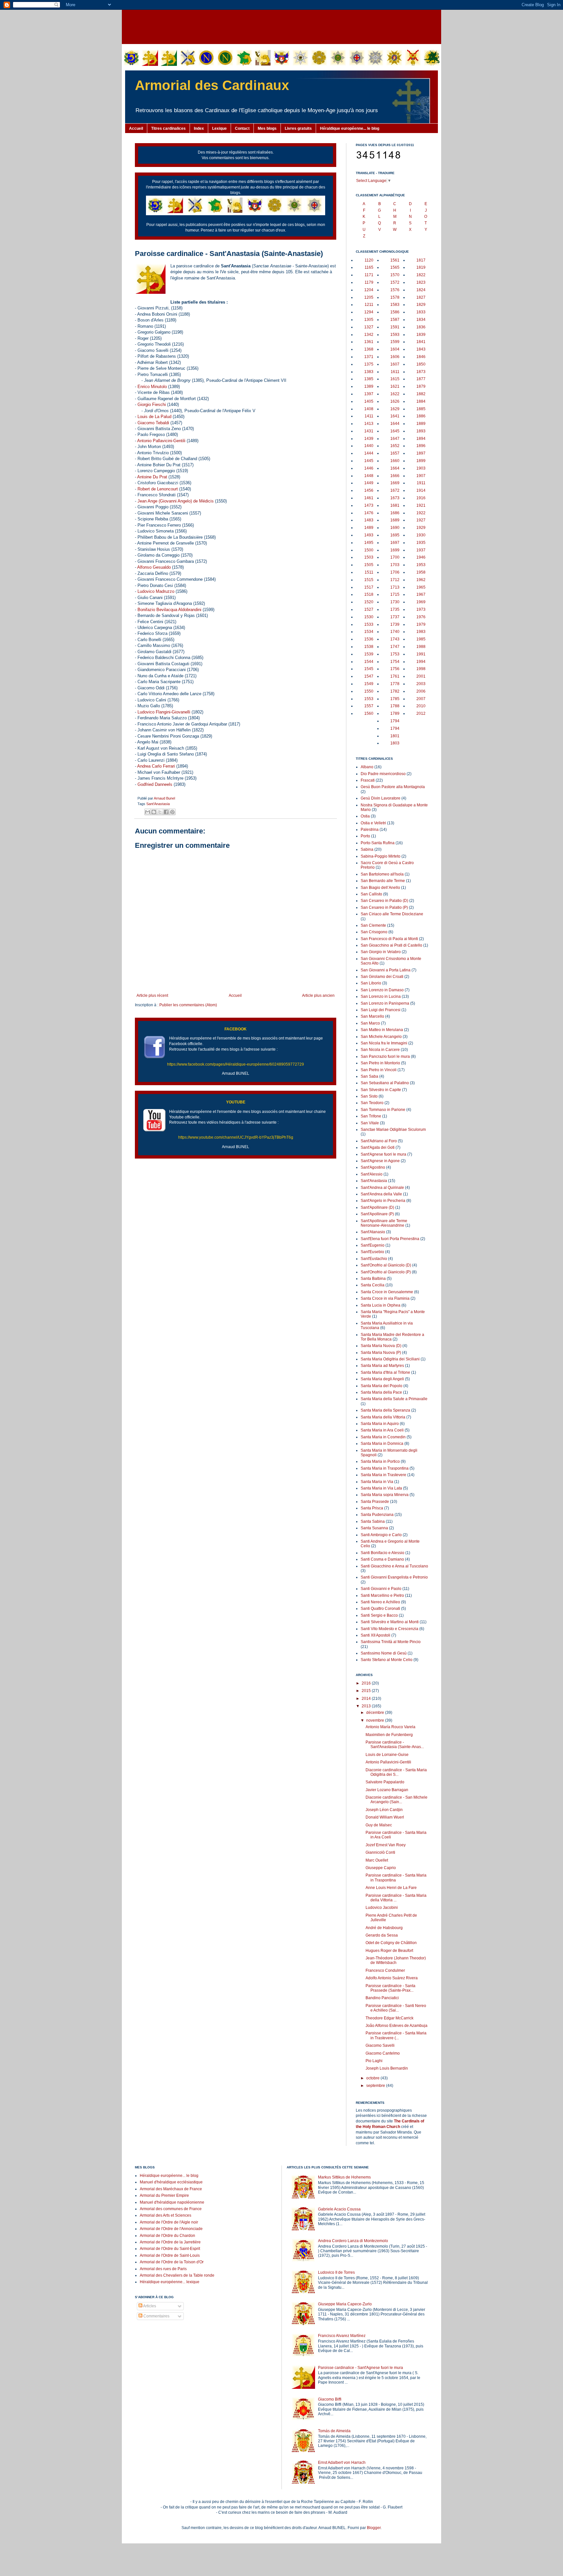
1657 (395, 453)
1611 (395, 372)
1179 (369, 282)
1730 (395, 602)
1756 (395, 669)
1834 (421, 320)
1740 (395, 632)
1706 (395, 572)
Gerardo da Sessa (382, 1935)
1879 (421, 386)
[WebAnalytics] (148, 2335)
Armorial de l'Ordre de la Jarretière (170, 2242)
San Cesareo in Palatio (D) (384, 901)
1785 (395, 699)
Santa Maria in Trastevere (383, 1475)
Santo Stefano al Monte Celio (387, 1660)
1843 (421, 349)
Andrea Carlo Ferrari (156, 766)
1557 (369, 706)
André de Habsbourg (384, 1928)
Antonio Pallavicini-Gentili (161, 441)
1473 (369, 505)
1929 (421, 528)
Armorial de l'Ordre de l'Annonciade (171, 2229)
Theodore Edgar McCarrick (390, 2018)
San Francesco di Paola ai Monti (389, 939)
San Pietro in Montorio (380, 1063)
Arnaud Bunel (164, 798)
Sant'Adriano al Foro (379, 1141)
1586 (395, 312)
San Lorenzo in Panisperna (385, 1003)
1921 (421, 505)
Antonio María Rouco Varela (390, 1727)
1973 (421, 609)
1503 (369, 557)
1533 (369, 624)
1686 (395, 513)
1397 (369, 394)
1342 (369, 335)
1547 (369, 676)
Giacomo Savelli (380, 2045)
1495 (369, 543)
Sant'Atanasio (373, 1232)
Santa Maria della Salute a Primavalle (394, 1399)
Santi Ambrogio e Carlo (381, 1535)
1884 (421, 401)
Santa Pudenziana (377, 1515)
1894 (421, 439)
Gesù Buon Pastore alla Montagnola (393, 787)
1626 (395, 401)
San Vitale (370, 1123)
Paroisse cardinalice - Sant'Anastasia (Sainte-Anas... (395, 1745)
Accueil (136, 128)
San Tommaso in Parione (383, 1110)
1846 (421, 357)
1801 (395, 736)
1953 (421, 565)
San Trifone (371, 1116)
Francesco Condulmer (385, 1970)
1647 (395, 439)
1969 (421, 602)
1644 (395, 424)
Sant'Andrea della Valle (381, 1194)
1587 (395, 320)
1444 (369, 453)
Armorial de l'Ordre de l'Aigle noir (169, 2222)
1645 (395, 431)
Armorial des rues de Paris (163, 2269)
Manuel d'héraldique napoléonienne (172, 2202)
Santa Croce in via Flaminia (385, 1298)
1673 (395, 498)
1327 (369, 327)
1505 (369, 565)
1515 (369, 580)
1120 (369, 260)
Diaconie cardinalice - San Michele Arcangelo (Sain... (397, 1800)
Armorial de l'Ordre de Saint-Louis (170, 2255)
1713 (395, 587)
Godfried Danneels (155, 784)
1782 (395, 691)
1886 (421, 416)
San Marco (370, 1023)
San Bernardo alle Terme (383, 881)
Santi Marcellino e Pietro (382, 1595)
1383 (369, 372)
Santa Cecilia (373, 1285)
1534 (369, 632)
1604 (395, 349)
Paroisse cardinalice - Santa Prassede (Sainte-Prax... (390, 1988)
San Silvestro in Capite (381, 1090)
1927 (421, 520)
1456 (369, 490)
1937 (421, 550)
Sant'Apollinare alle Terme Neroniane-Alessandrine (384, 1223)
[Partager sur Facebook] (166, 812)
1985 (421, 639)
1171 (369, 275)
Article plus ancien (318, 996)
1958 (421, 572)
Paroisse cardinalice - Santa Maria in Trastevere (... (396, 2035)
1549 (369, 684)
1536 (369, 639)
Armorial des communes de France (171, 2209)
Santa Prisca (372, 1508)
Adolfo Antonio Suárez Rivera (392, 1978)
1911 (421, 483)
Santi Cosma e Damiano (382, 1559)
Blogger (374, 2528)
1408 (369, 409)
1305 (369, 320)
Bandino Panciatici (382, 1998)
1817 (421, 260)
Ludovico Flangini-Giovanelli (164, 712)
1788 (395, 706)
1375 (369, 364)
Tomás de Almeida (334, 2431)
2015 (367, 1691)
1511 (369, 572)
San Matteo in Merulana (382, 1030)
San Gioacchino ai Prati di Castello (391, 945)
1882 (421, 394)
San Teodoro (372, 1103)
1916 (421, 498)
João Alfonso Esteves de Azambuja (397, 2026)
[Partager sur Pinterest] (172, 812)
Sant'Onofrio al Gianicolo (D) (386, 1265)
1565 (395, 267)
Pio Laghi (374, 2061)
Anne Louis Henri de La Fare (391, 1888)
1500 (369, 550)
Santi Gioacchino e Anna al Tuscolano (394, 1566)
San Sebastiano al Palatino (385, 1083)
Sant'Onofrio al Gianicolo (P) (386, 1272)
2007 (421, 699)
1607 (395, 364)
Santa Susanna (374, 1528)
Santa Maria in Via (377, 1482)
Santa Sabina (373, 1521)
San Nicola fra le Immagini (384, 1043)
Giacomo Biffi (330, 2399)
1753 (395, 654)
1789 (395, 713)
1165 (369, 267)
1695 (395, 535)
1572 (395, 282)
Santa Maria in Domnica (382, 1444)
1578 (395, 297)
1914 (421, 490)
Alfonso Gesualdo (154, 567)
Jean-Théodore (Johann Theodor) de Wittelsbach (396, 1960)
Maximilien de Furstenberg (389, 1735)
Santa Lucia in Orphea (381, 1305)
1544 (369, 662)
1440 (369, 446)
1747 (395, 647)
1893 (421, 431)
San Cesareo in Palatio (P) (384, 907)
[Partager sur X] (160, 812)
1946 (421, 557)
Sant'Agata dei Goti (378, 1147)
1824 (421, 290)
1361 (369, 342)
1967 (421, 594)
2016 (367, 1683)
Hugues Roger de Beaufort (389, 1951)
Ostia (365, 816)
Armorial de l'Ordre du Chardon (167, 2236)
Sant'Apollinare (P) (377, 1214)
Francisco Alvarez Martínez (342, 2336)
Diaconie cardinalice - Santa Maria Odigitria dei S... (396, 1772)
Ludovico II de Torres (336, 2272)
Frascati (368, 780)
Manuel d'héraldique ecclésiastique (171, 2182)
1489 (369, 528)
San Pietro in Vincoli (379, 1070)
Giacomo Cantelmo (383, 2053)
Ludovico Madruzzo (156, 591)
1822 (421, 275)
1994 (421, 662)
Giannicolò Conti (380, 1852)
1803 (395, 743)
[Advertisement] (281, 26)
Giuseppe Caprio (381, 1868)
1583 (395, 305)
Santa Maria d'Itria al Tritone (385, 1372)
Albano (367, 767)
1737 (395, 617)
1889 (421, 424)
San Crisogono (374, 932)
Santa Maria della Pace (381, 1392)
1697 (395, 543)
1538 (369, 647)
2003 (421, 684)
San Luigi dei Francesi (381, 1010)
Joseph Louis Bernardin (387, 2068)
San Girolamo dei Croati (382, 977)
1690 (395, 528)
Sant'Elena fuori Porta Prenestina (390, 1239)
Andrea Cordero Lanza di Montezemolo (353, 2241)
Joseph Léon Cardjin (384, 1810)
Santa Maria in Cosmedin (383, 1437)
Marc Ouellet (377, 1860)
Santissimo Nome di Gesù (384, 1653)
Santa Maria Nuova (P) (381, 1353)
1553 (369, 699)
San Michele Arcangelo (381, 1037)
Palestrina (370, 830)
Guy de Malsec (379, 1825)
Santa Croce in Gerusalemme (387, 1292)
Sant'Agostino (373, 1167)
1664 (395, 468)
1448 (369, 476)
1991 (421, 654)
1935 (421, 543)
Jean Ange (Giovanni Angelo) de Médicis (176, 501)
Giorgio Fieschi (152, 404)
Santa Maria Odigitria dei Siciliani (390, 1359)
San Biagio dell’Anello (380, 888)
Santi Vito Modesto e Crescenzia (390, 1629)
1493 (369, 535)
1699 (395, 550)
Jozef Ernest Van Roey (386, 1845)
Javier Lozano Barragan (387, 1790)
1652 (395, 446)
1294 (369, 312)
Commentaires (156, 2316)
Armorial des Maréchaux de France (171, 2189)
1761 (395, 676)
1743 (395, 639)
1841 (421, 342)
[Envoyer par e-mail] (148, 812)
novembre (376, 1720)
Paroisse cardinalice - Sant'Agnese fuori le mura (361, 2368)
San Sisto (369, 1096)
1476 (369, 513)
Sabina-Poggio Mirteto (381, 856)
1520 (369, 602)
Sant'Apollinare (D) (377, 1207)
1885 (421, 409)
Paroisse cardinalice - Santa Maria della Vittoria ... (396, 1898)
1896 (421, 446)
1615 (395, 379)
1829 (421, 305)
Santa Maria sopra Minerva (385, 1495)
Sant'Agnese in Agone (380, 1161)
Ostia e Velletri (373, 823)
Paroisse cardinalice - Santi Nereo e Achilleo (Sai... (396, 2008)
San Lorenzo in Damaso (382, 990)
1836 (421, 327)
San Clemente (373, 925)
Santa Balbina (373, 1279)
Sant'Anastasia (158, 804)
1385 (369, 379)
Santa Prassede (375, 1502)
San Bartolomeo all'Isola (382, 874)
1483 (369, 520)
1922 (421, 513)
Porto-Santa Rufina (378, 843)
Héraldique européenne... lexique (170, 2282)
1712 (395, 580)
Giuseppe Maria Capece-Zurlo (345, 2304)
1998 (421, 669)
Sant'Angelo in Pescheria (383, 1201)
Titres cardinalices (168, 128)
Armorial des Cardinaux (212, 85)
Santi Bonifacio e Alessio (383, 1553)
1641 (395, 416)
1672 (395, 490)
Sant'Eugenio (373, 1245)
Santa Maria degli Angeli (382, 1379)
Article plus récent (152, 996)
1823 (421, 282)
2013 (367, 1706)
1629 (395, 409)
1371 (369, 357)
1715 (395, 594)
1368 (369, 349)
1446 (369, 468)
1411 (369, 416)
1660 (395, 461)
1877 (421, 379)
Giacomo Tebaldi (153, 423)
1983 (421, 632)
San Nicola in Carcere (380, 1050)
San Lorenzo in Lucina (381, 996)
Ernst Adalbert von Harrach (342, 2463)
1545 (369, 669)
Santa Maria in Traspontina (385, 1468)
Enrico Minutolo (152, 387)
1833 (421, 312)
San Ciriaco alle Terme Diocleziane (392, 914)
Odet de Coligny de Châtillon (391, 1943)
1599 (395, 342)
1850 (421, 364)
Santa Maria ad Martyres (382, 1366)
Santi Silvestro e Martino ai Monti (390, 1622)
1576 (395, 290)
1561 (395, 260)
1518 (369, 594)
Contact (242, 128)
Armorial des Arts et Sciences (166, 2215)
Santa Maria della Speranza (385, 1410)
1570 (395, 275)
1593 (395, 335)
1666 (395, 476)
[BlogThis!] (154, 812)
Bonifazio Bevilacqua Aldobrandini (169, 610)
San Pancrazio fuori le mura (385, 1056)
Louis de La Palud (154, 417)
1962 (421, 580)
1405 (369, 401)
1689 (395, 520)
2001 (421, 676)
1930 (421, 535)
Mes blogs (267, 128)
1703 (395, 565)
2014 (367, 1699)
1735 (395, 609)
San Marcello (372, 1016)
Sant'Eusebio (372, 1252)
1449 (369, 483)
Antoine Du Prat (152, 477)
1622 (395, 394)
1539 (369, 654)
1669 (395, 483)
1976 (421, 617)
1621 (395, 386)
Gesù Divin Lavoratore (381, 798)
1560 (369, 713)
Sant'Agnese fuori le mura (383, 1154)
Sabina (367, 849)
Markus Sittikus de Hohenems (344, 2177)
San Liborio (371, 983)
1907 (421, 476)
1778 (395, 684)
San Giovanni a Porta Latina (386, 970)
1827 (421, 297)
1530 (369, 617)
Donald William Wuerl (385, 1817)
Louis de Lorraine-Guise (387, 1755)
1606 (395, 357)
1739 (395, 624)
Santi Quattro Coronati (380, 1609)
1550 (369, 691)
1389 (369, 386)
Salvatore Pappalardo (385, 1782)
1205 (369, 297)
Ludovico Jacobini (382, 1908)
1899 (421, 461)
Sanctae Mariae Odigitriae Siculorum (393, 1130)
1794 (395, 721)
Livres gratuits (298, 128)
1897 (421, 453)
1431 (369, 431)
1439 (369, 439)
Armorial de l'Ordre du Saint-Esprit (170, 2249)
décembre (376, 1713)
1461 (369, 498)
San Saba (369, 1076)
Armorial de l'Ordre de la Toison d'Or (172, 2262)
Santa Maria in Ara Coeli (382, 1430)
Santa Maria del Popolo (382, 1386)
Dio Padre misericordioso (383, 774)
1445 (369, 461)
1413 (369, 424)
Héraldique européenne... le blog (350, 128)
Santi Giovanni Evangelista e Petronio (394, 1577)
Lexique (219, 128)
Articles (149, 2306)
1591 (395, 327)
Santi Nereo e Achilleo (380, 1602)
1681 (395, 505)
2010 (421, 706)
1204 (369, 290)
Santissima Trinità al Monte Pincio (391, 1642)
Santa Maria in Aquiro (380, 1424)
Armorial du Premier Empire (164, 2195)
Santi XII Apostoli (375, 1635)
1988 (421, 647)
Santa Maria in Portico (380, 1461)
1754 (395, 662)
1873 (421, 372)
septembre (376, 2086)
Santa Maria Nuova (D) (381, 1346)
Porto (365, 836)
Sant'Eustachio (374, 1259)
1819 (421, 267)
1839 (421, 335)
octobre (373, 2078)
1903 (421, 468)
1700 (395, 557)
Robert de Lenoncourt (158, 489)
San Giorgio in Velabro (381, 952)
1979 (421, 624)
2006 (421, 691)
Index (199, 128)
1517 (369, 587)
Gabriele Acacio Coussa (339, 2209)
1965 (421, 587)
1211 (369, 305)
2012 (421, 713)
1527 (369, 609)
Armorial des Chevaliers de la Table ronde (177, 2275)
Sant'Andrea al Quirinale (382, 1188)
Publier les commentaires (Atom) (188, 1005)
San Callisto (371, 894)
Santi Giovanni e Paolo (381, 1589)
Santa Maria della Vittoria (383, 1417)
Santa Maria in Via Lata (381, 1488)
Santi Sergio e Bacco (379, 1615)
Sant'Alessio (372, 1174)
